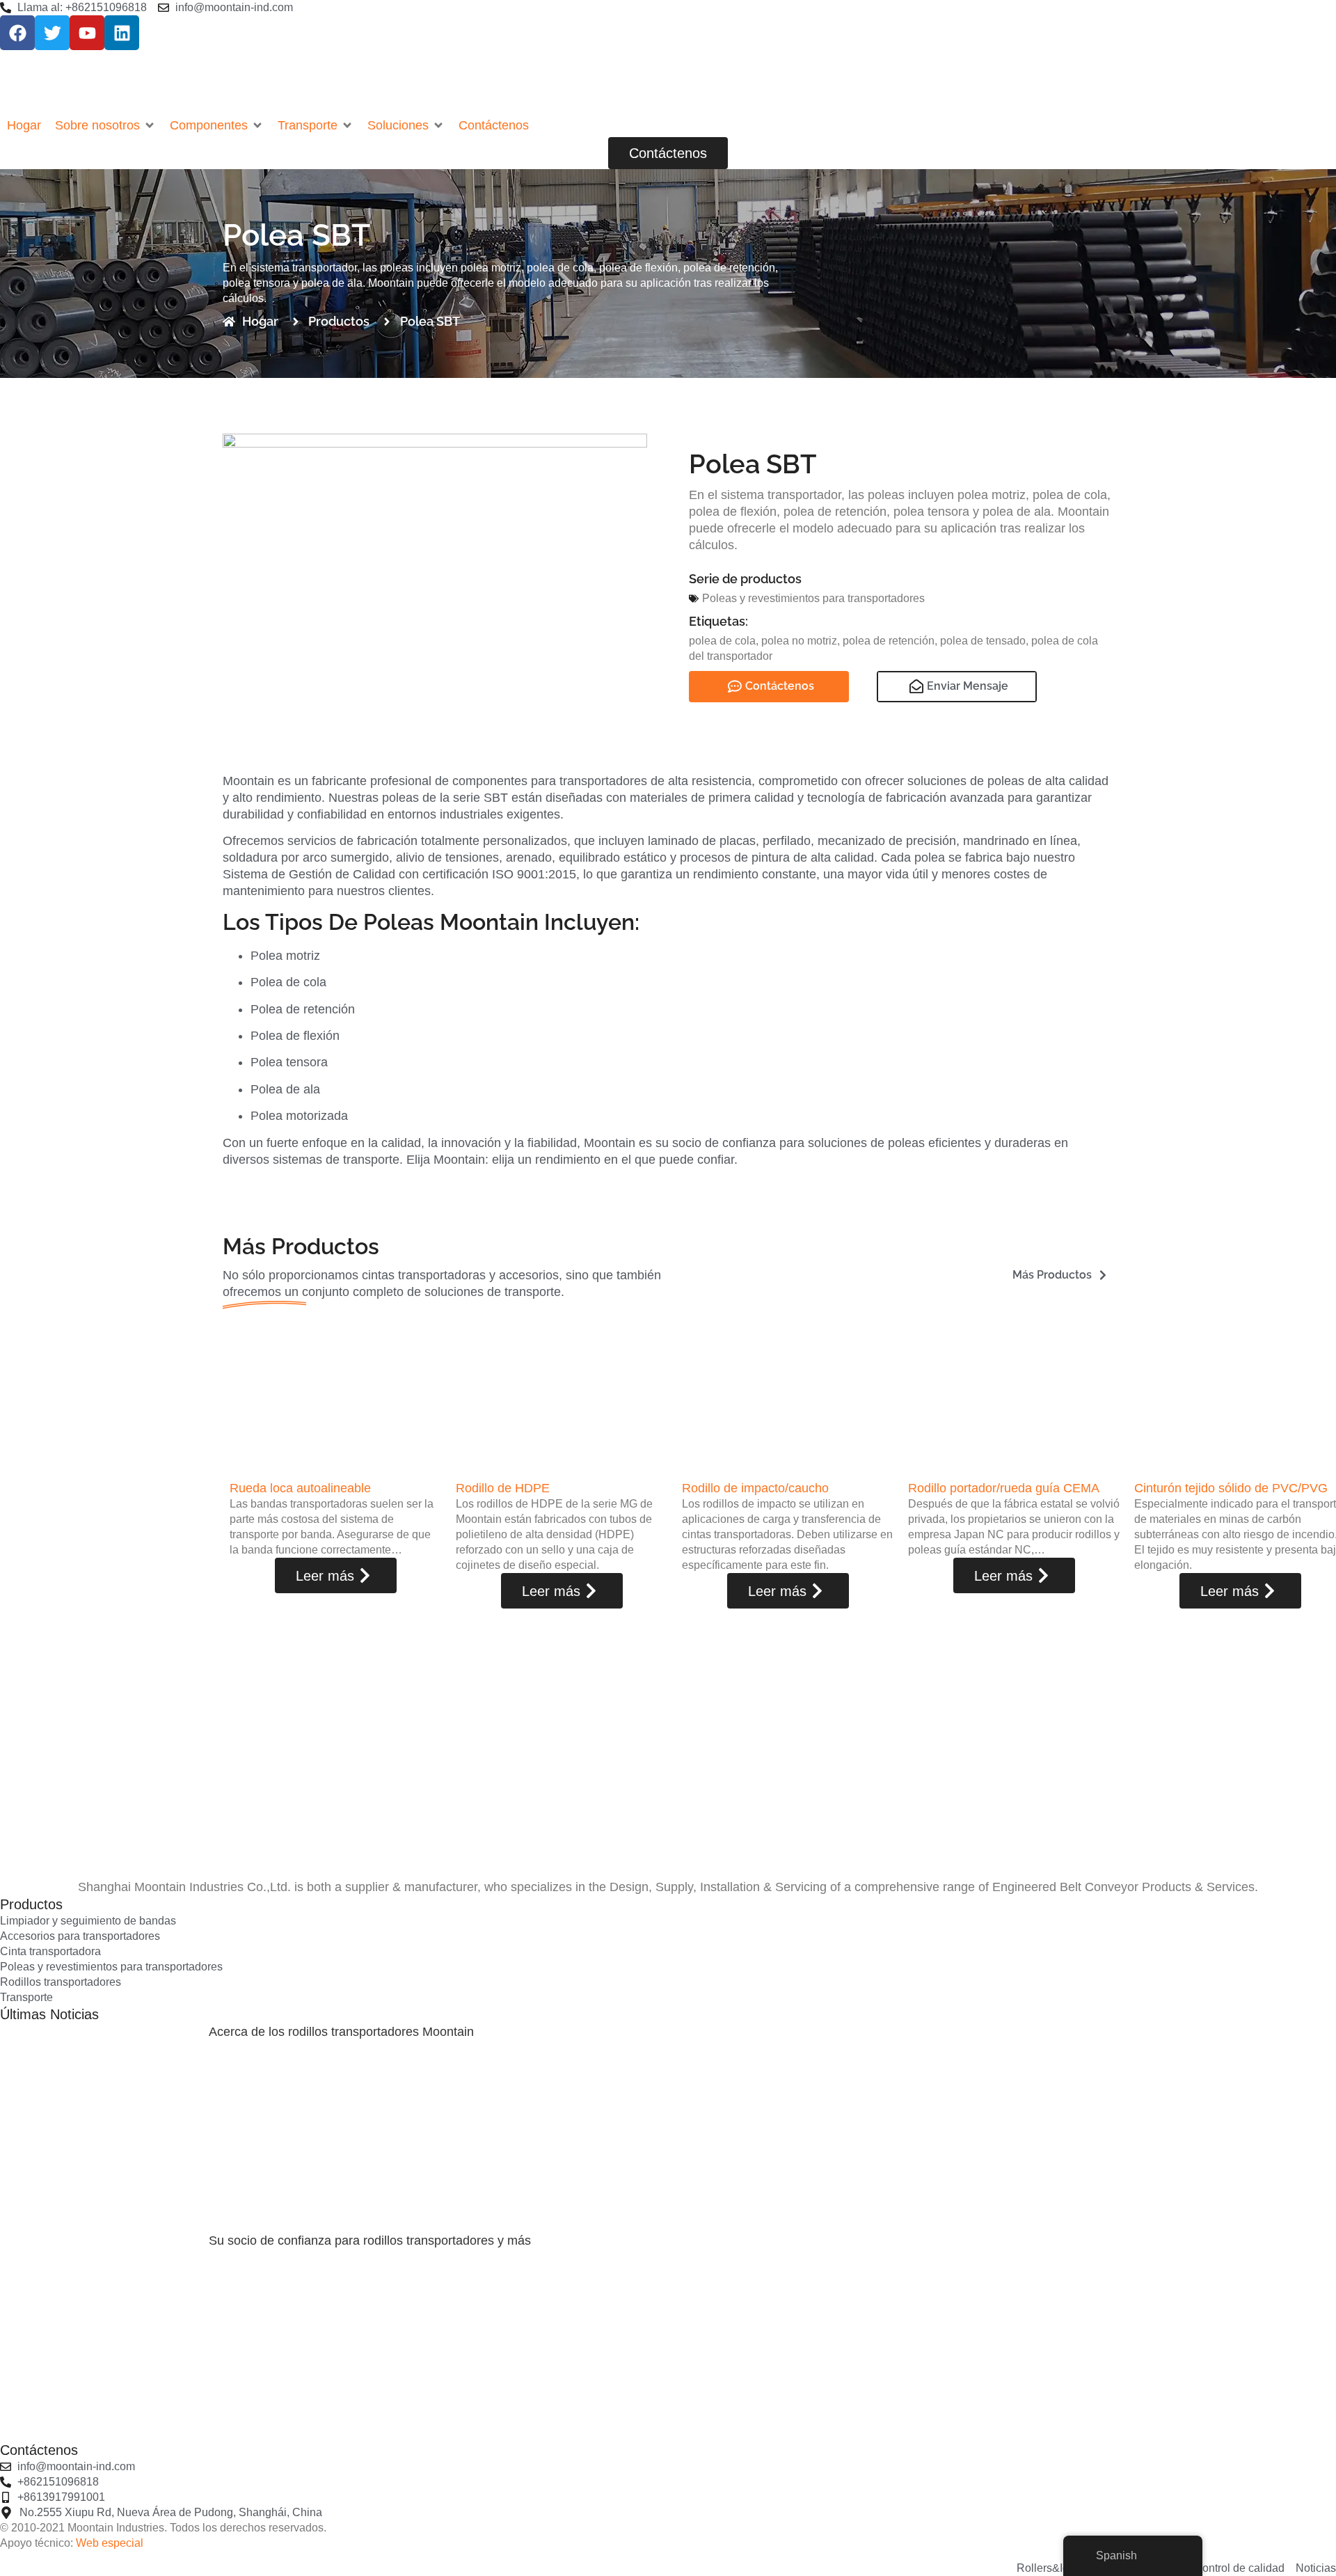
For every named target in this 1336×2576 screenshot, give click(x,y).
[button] (105, 125)
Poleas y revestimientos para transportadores (813, 598)
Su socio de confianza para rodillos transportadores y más (370, 2241)
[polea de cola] (435, 575)
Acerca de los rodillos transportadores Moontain (341, 2032)
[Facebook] (17, 33)
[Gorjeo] (52, 33)
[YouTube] (87, 33)
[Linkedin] (122, 33)
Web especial (110, 2543)
